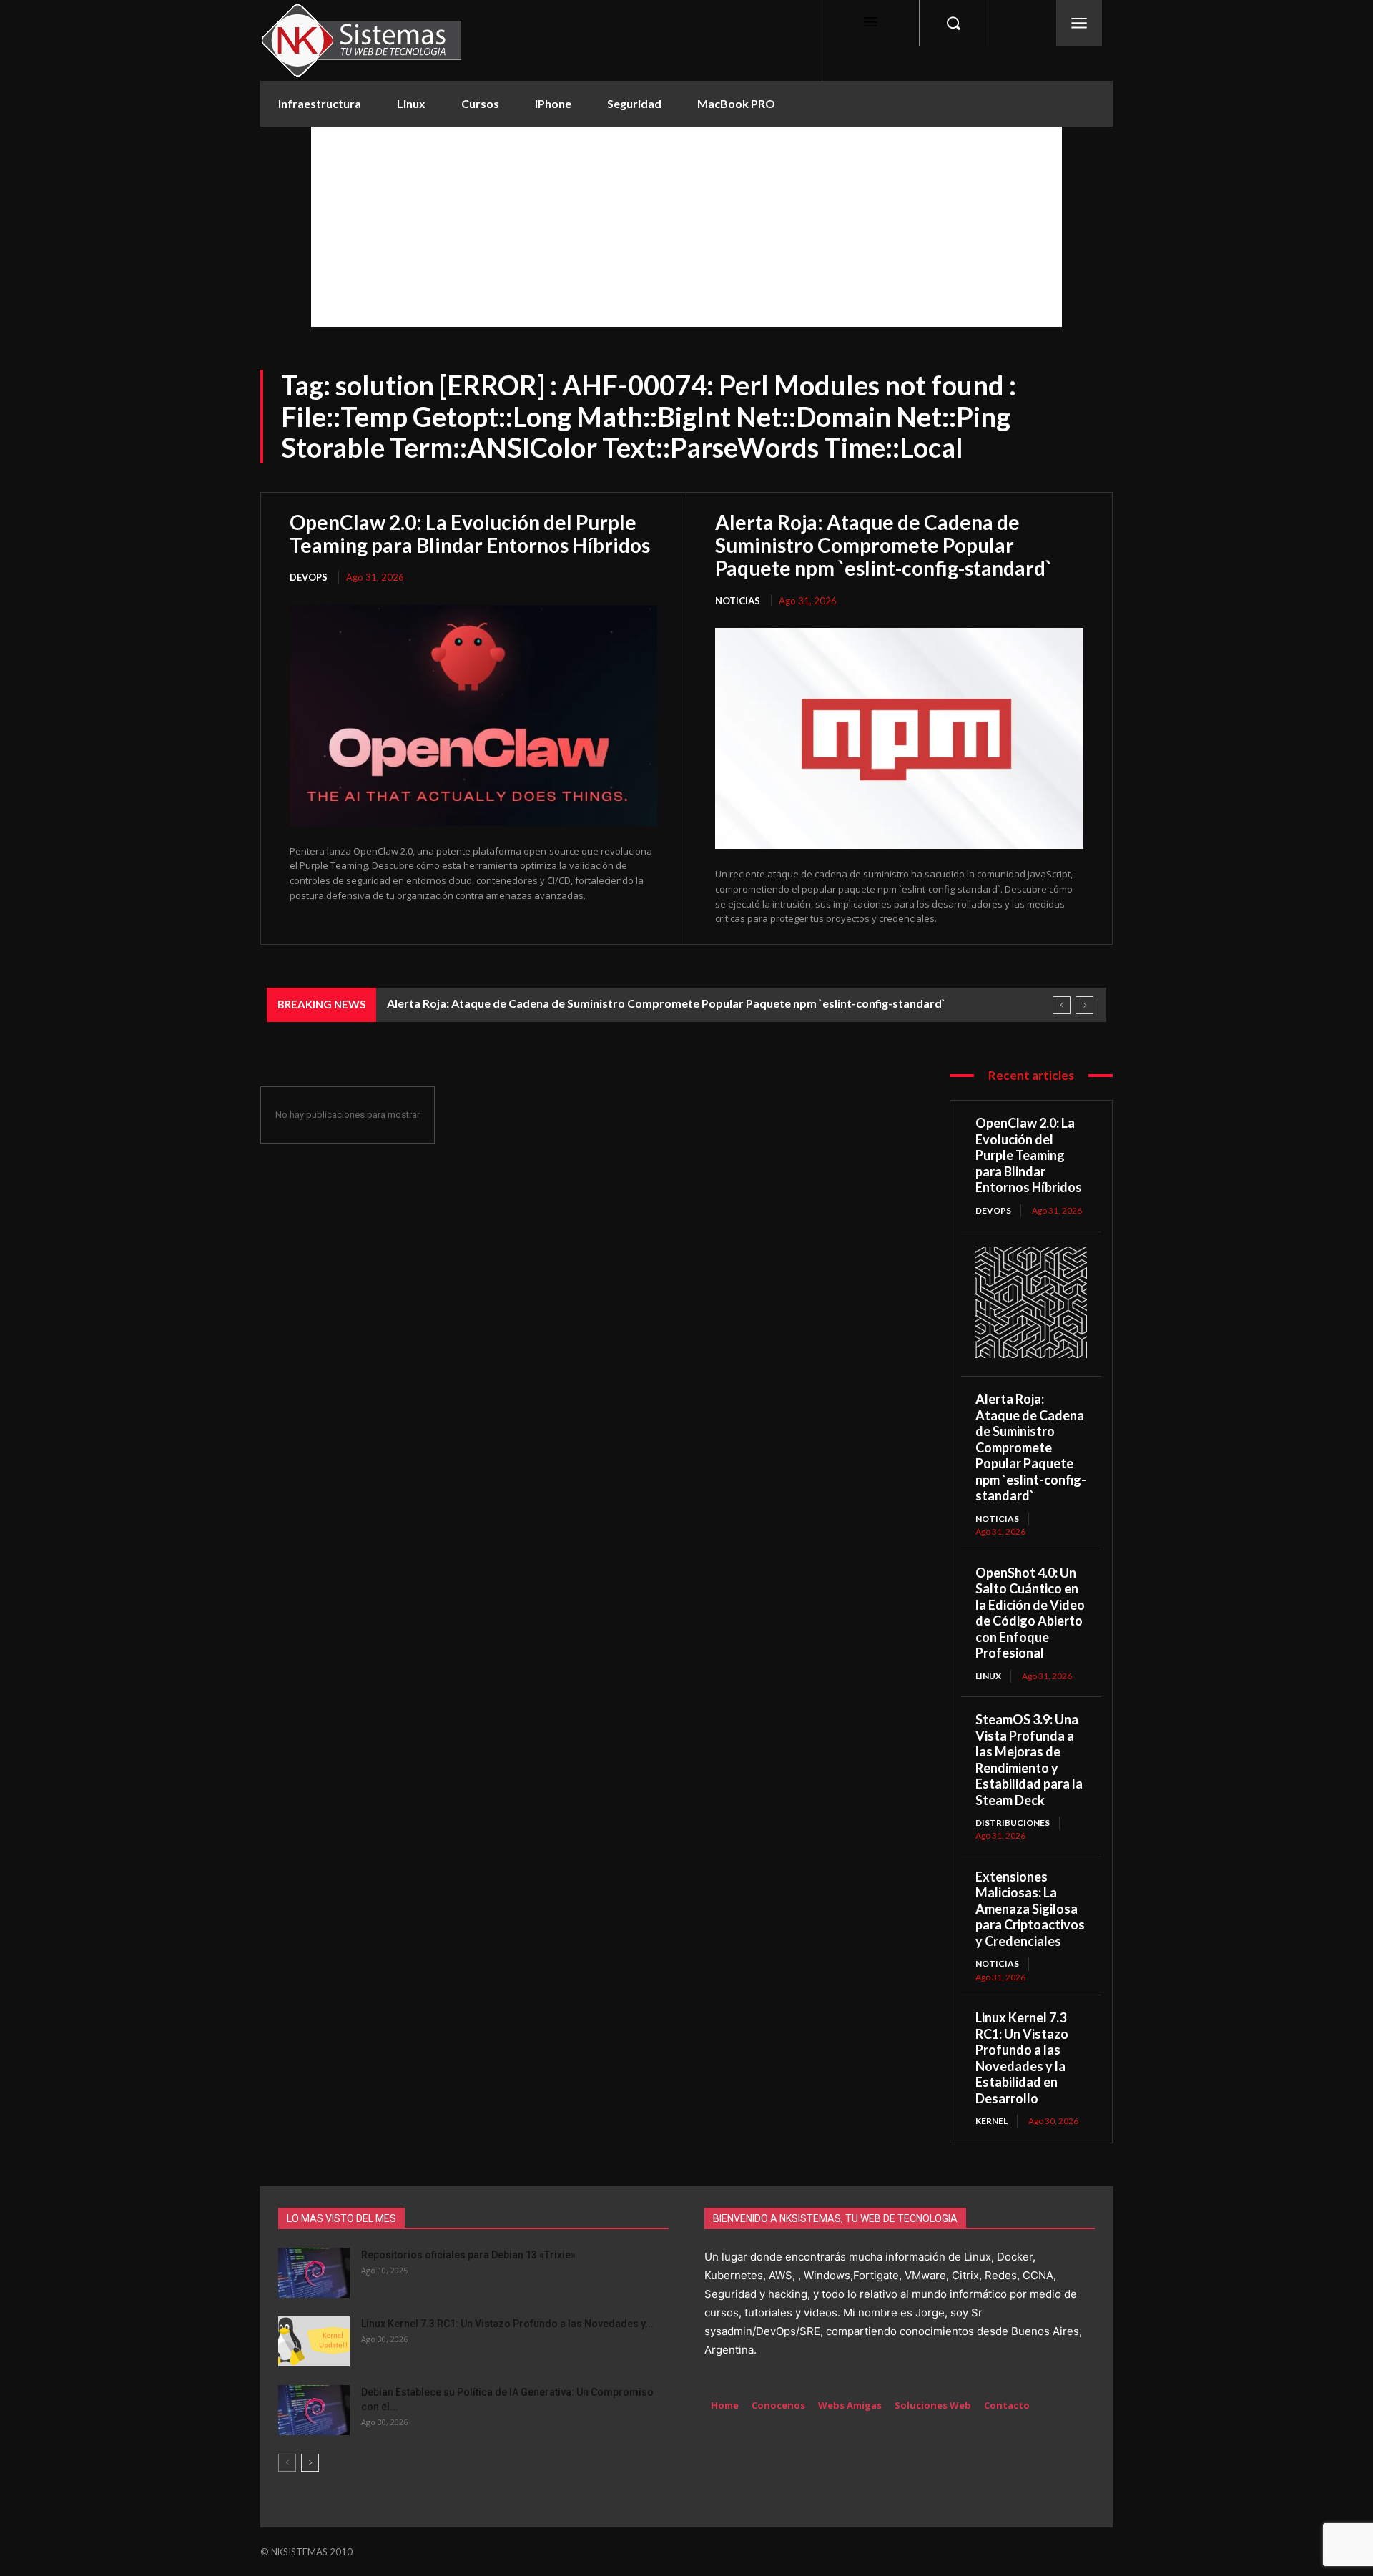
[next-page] (310, 2463)
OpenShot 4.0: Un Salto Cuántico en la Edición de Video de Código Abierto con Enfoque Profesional (1030, 1613)
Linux (988, 1676)
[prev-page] (287, 2463)
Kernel (991, 2121)
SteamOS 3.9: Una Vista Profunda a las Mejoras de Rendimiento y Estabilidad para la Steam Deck (1029, 1760)
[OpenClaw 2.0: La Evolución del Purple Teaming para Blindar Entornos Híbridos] (473, 716)
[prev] (1062, 1005)
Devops (309, 577)
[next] (1084, 1005)
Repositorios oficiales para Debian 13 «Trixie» (468, 2255)
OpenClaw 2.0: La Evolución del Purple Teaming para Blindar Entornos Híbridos (470, 534)
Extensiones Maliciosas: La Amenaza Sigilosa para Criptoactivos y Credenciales (1030, 1909)
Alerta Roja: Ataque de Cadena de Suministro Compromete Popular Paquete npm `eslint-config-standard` (884, 545)
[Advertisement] (686, 227)
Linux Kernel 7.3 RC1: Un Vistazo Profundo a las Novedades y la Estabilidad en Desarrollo (1022, 2058)
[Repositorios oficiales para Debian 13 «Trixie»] (314, 2273)
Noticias (738, 601)
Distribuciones (1013, 1823)
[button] (953, 23)
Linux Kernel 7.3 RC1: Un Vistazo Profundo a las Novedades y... (507, 2324)
